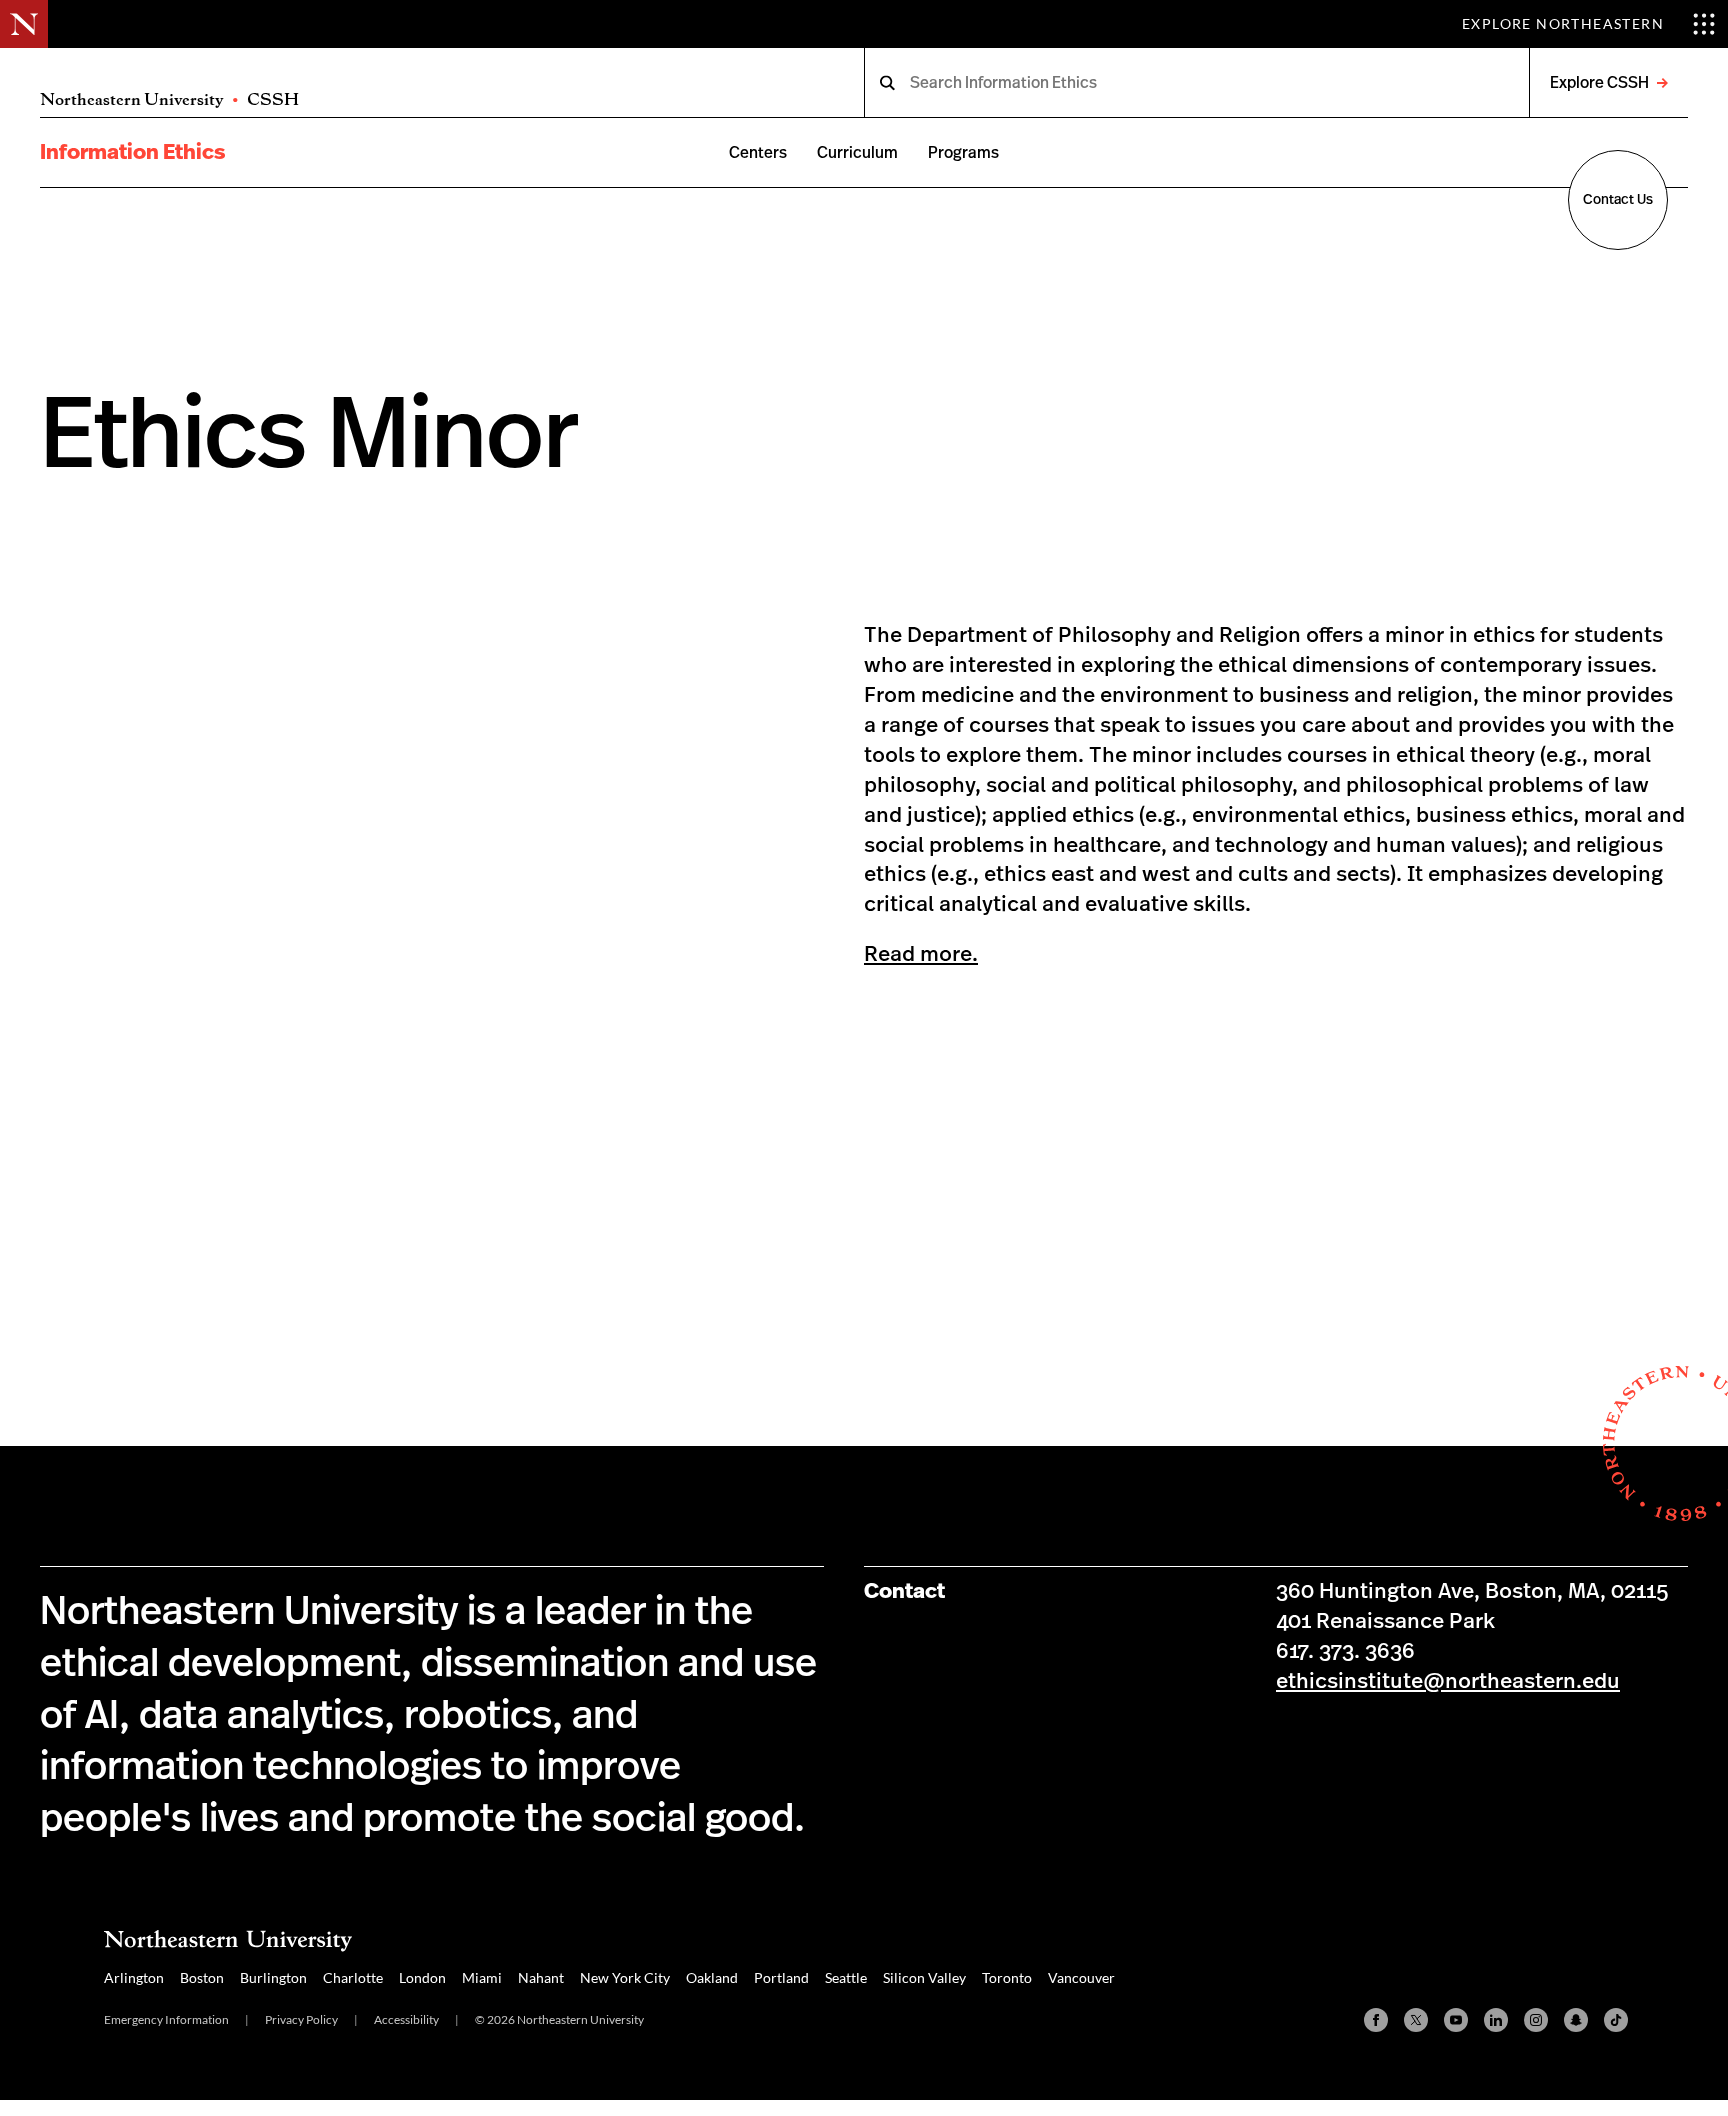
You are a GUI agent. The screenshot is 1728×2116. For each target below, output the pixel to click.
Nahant (541, 1977)
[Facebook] (1376, 2020)
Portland (781, 1977)
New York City (625, 1977)
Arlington (134, 1977)
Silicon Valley (924, 1977)
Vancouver (1081, 1977)
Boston (202, 1977)
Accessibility (406, 2019)
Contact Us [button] (1618, 200)
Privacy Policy (301, 2019)
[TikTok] (1616, 2020)
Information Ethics (132, 152)
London (422, 1977)
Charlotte (353, 1977)
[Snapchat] (1576, 2020)
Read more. (921, 954)
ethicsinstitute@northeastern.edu (1448, 1681)
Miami (482, 1977)
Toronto (1007, 1977)
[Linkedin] (1496, 2020)
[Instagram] (1536, 2020)
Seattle (846, 1977)
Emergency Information (166, 2019)
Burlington (273, 1977)
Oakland (712, 1977)
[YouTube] (1456, 2020)
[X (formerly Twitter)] (1416, 2020)
